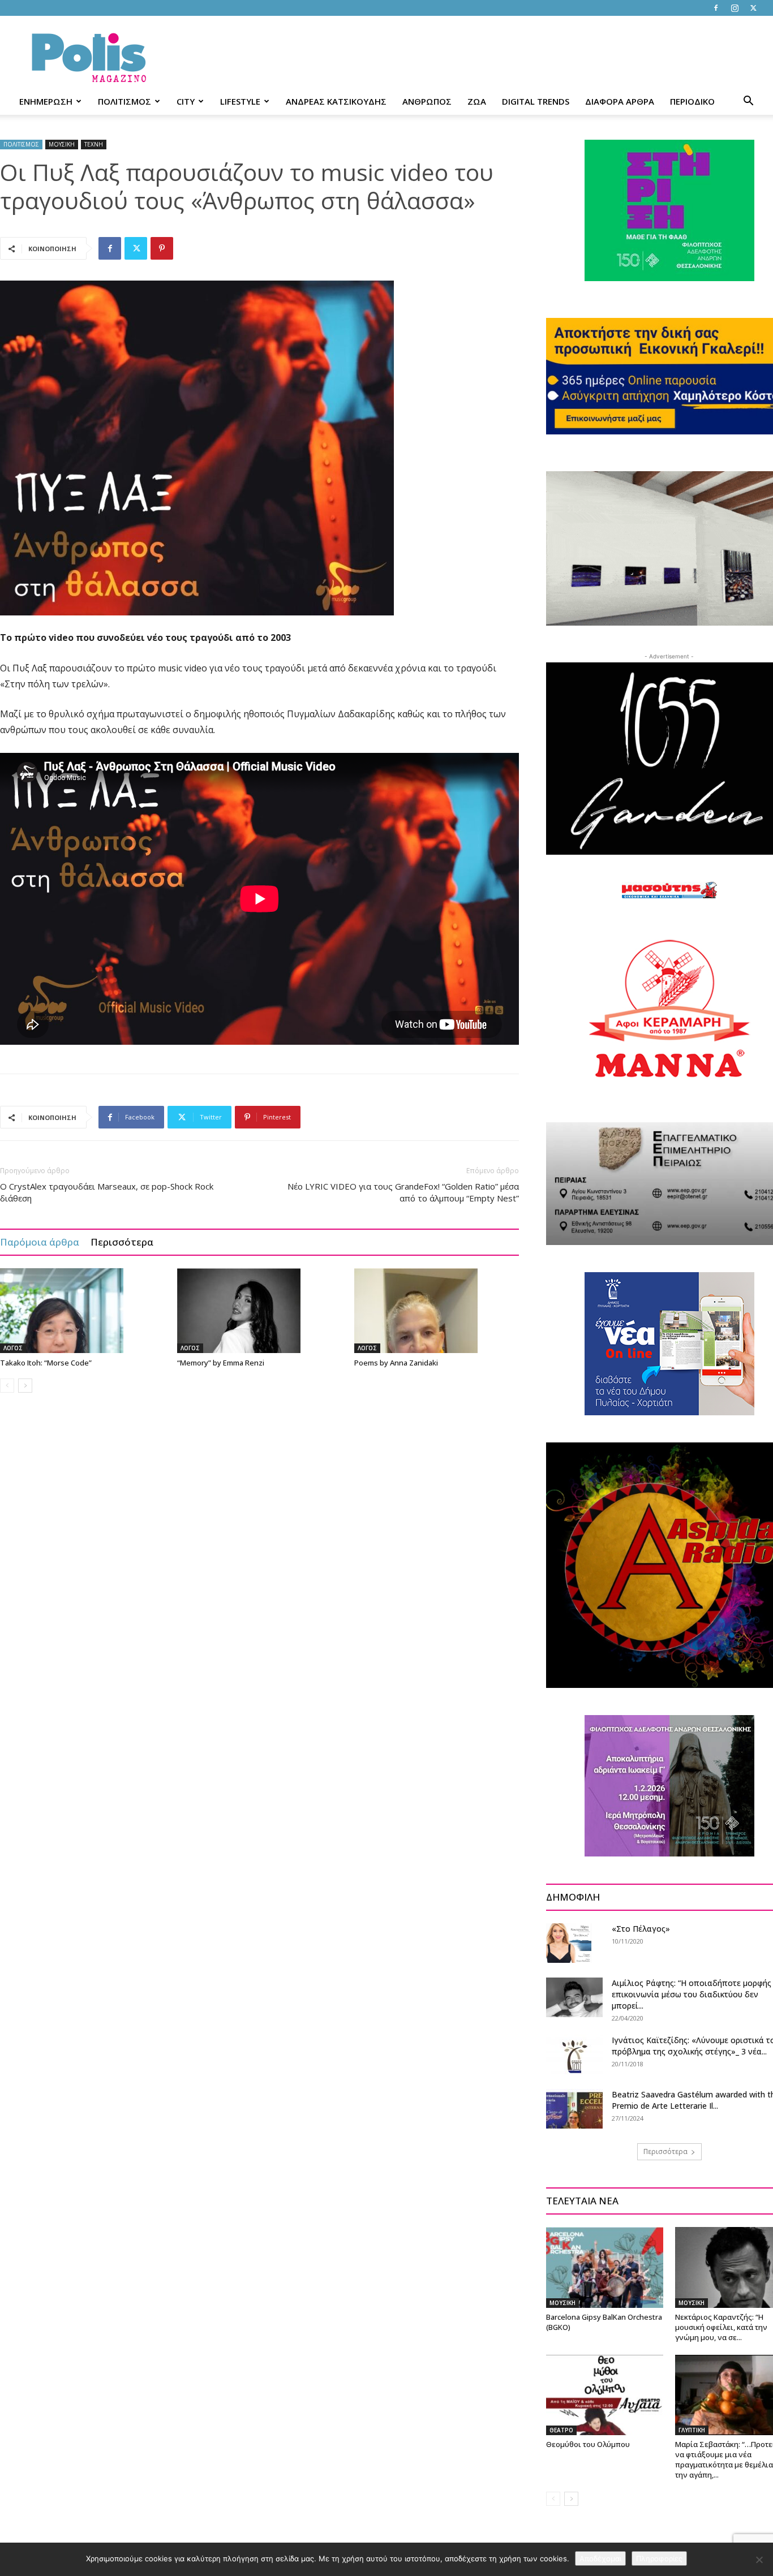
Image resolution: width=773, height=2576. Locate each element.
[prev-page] (7, 1386)
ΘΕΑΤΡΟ (561, 2430)
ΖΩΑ (477, 101)
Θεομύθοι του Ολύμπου (588, 2444)
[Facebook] (716, 8)
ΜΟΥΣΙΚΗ (62, 144)
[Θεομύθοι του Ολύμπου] (605, 2395)
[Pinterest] (162, 248)
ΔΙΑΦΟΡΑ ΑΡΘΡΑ (620, 101)
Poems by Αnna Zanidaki (396, 1363)
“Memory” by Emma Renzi (221, 1363)
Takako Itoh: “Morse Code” (46, 1363)
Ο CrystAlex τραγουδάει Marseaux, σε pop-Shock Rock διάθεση (107, 1192)
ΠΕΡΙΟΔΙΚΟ (692, 101)
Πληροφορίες (659, 2558)
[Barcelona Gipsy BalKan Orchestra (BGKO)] (605, 2267)
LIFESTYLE (240, 101)
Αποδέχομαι (600, 2558)
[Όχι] (759, 2560)
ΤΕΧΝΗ (94, 144)
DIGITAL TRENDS (536, 101)
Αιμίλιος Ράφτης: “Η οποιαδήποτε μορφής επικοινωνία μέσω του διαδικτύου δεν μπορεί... (692, 1994)
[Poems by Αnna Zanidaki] (437, 1311)
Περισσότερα (122, 1242)
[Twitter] (753, 8)
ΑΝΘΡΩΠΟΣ (427, 101)
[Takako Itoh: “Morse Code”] (83, 1311)
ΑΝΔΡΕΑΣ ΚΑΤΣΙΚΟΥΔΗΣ (336, 101)
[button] (748, 102)
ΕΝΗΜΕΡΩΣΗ (46, 101)
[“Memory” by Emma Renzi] (260, 1311)
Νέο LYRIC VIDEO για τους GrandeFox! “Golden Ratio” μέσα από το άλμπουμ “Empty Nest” (403, 1192)
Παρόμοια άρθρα (40, 1242)
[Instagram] (735, 8)
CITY (186, 101)
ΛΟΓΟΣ (13, 1348)
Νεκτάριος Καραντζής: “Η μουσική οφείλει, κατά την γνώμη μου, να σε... (721, 2327)
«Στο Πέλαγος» (641, 1929)
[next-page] (25, 1386)
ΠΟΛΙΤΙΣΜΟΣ (124, 101)
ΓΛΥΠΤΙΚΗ (692, 2430)
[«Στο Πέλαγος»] (569, 1943)
